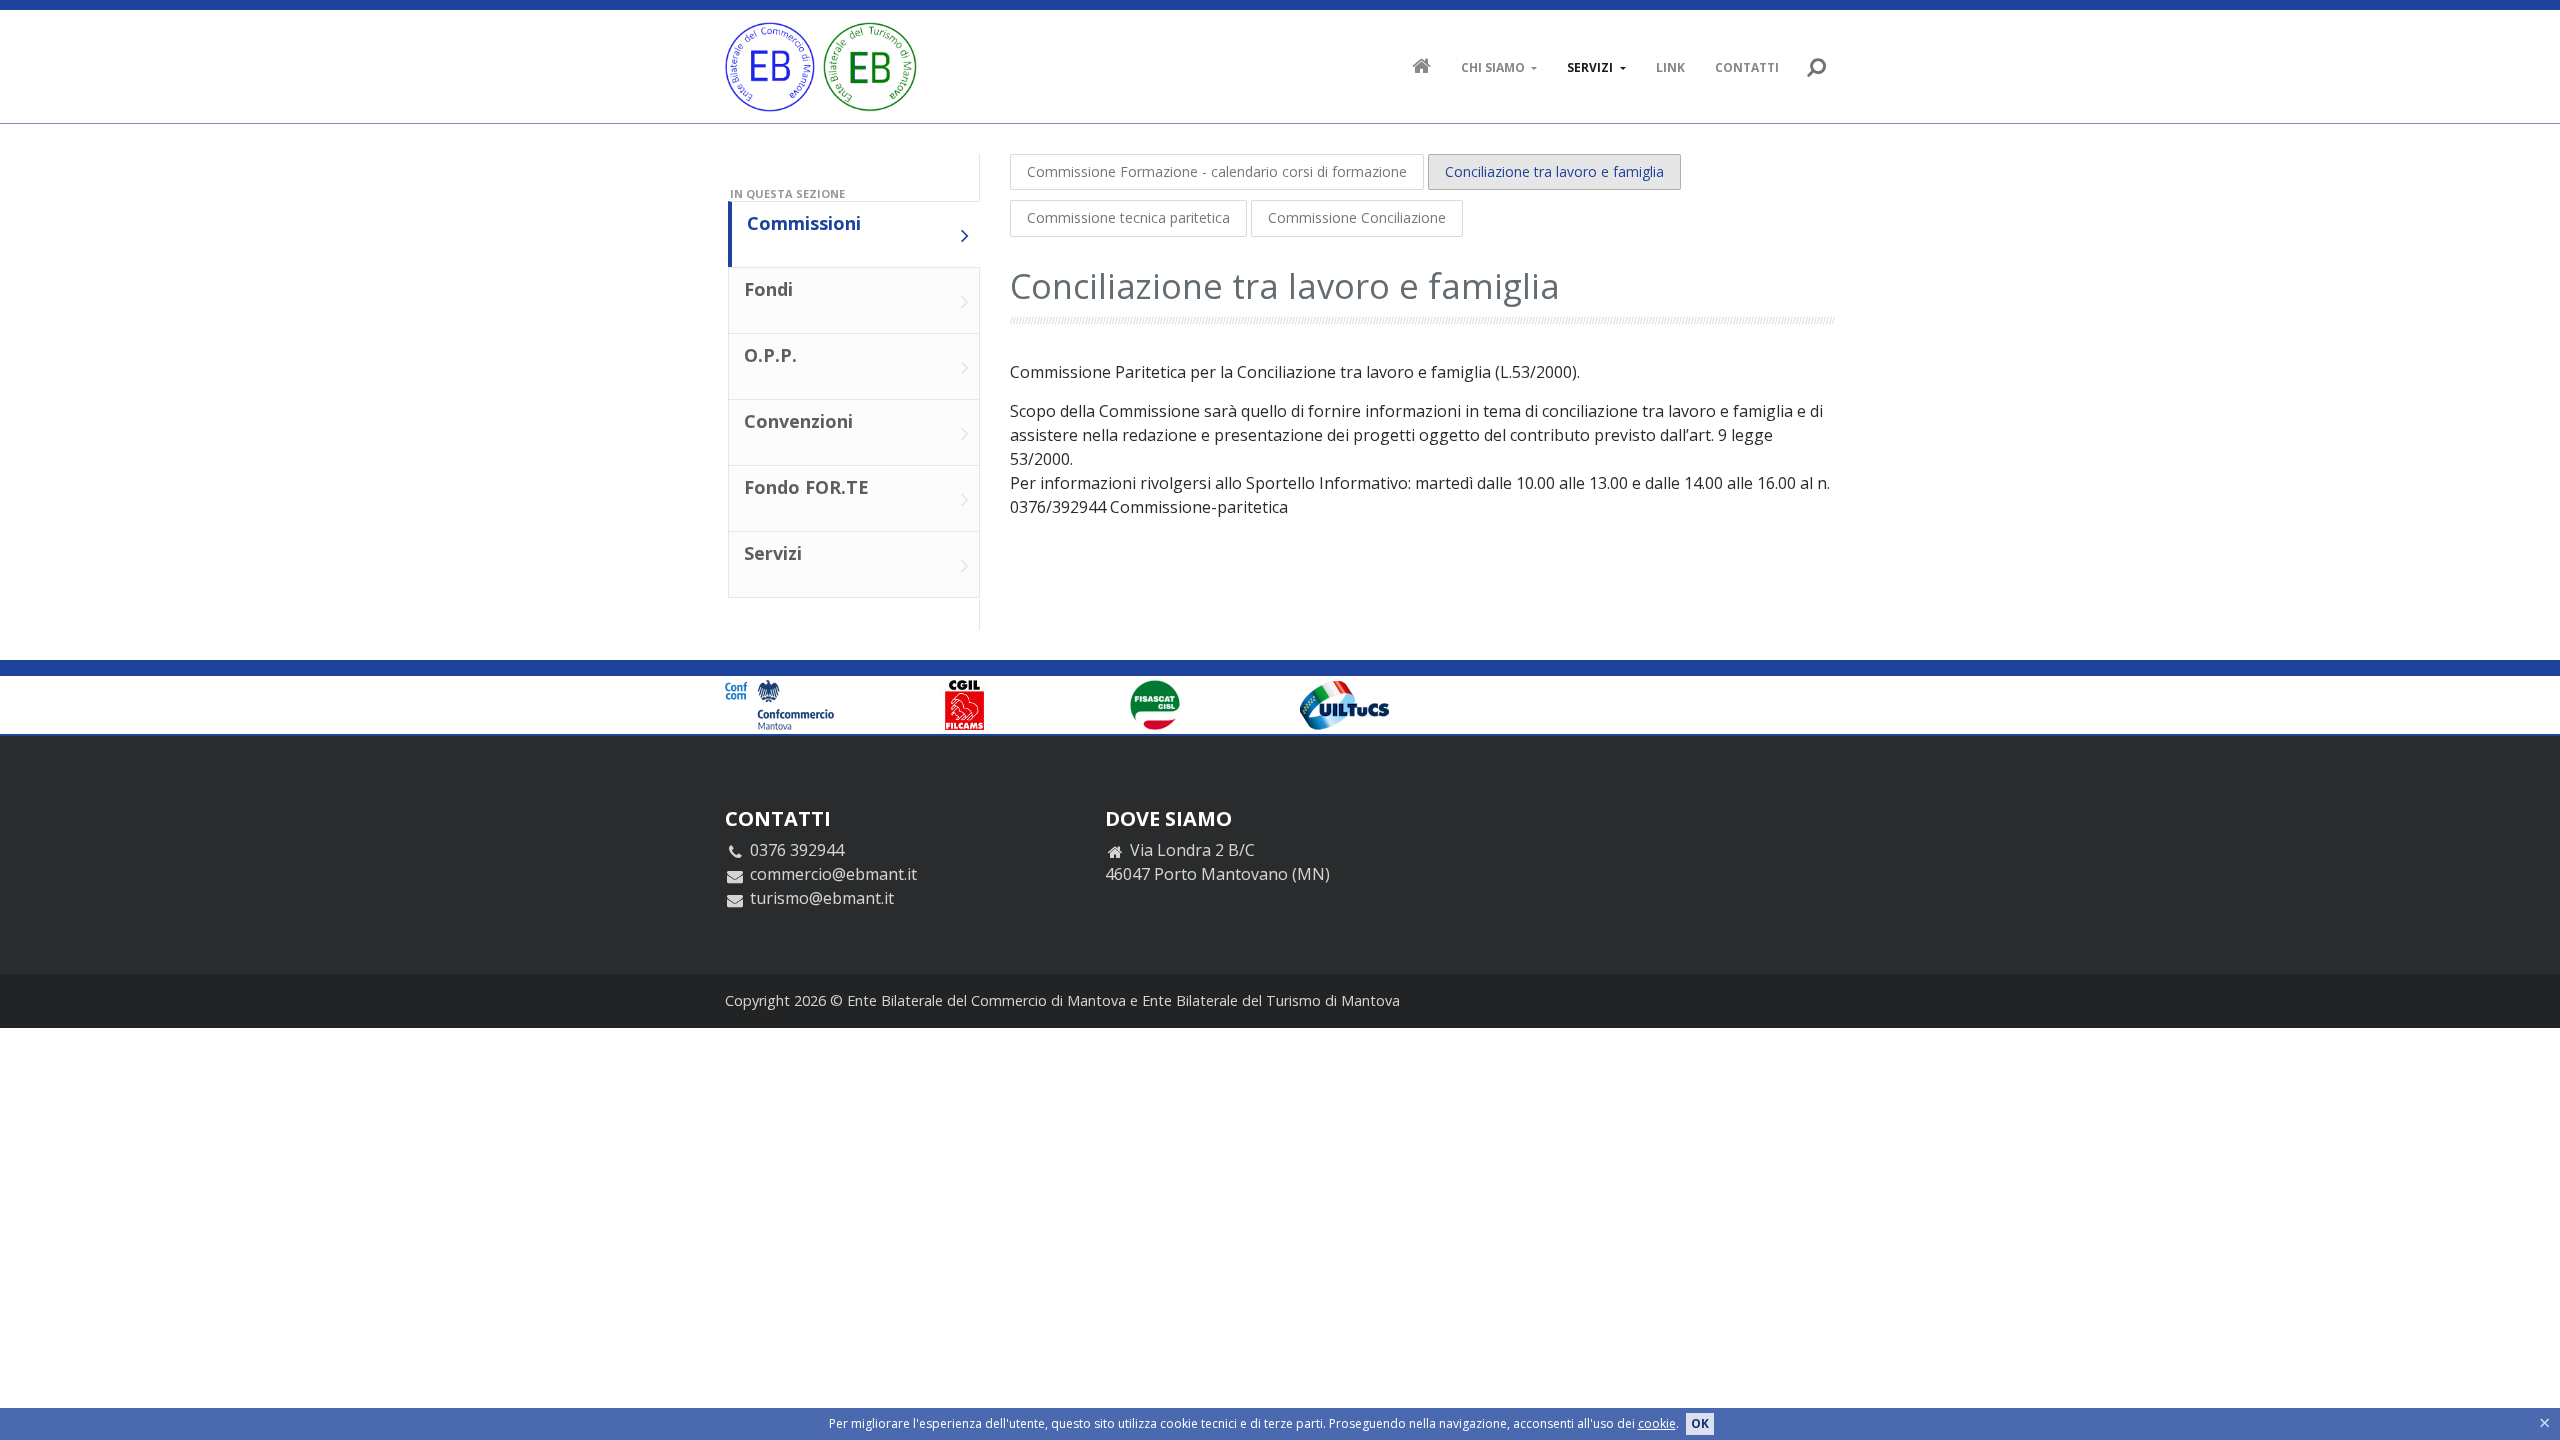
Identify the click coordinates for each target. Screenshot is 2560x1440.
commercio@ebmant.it (833, 874)
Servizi (1591, 67)
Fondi (768, 289)
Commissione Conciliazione (1357, 217)
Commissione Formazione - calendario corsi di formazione (1217, 171)
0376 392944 (797, 850)
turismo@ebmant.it (822, 898)
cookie (1657, 1423)
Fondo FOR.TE (806, 487)
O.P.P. (770, 355)
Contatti (1747, 67)
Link (1670, 67)
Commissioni (804, 223)
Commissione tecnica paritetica (1128, 217)
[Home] (821, 67)
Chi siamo (1494, 67)
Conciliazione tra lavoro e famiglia (1554, 171)
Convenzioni (798, 421)
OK (1700, 1423)
